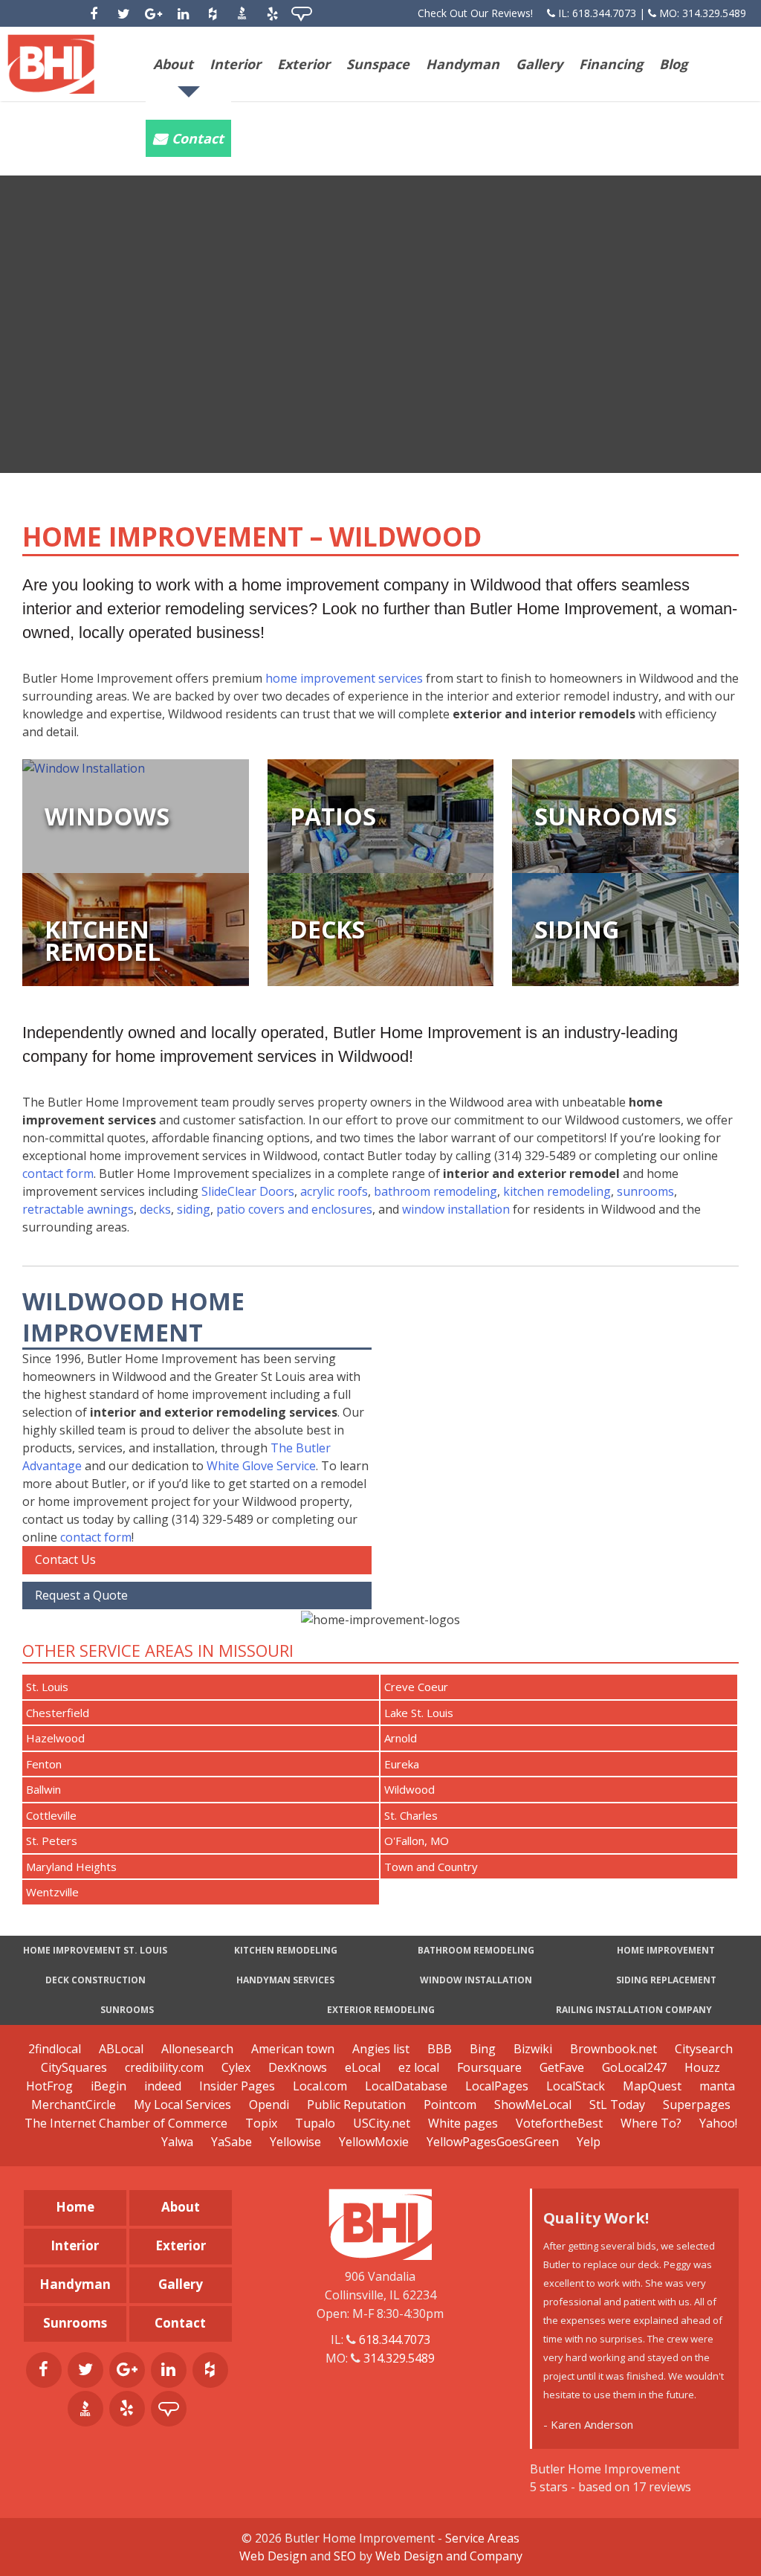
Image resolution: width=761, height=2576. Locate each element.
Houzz (702, 2067)
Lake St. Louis (419, 1713)
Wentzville (52, 1892)
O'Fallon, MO (417, 1841)
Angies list (381, 2049)
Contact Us (65, 1559)
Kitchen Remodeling (286, 1950)
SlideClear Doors (248, 1191)
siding (194, 1209)
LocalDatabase (406, 2086)
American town (293, 2049)
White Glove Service (261, 1466)
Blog (673, 64)
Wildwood (409, 1789)
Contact (198, 138)
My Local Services (182, 2105)
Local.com (320, 2086)
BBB (440, 2049)
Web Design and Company (449, 2556)
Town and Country (431, 1867)
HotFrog (49, 2086)
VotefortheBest (559, 2123)
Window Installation (476, 1980)
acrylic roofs (334, 1191)
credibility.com (164, 2067)
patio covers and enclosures (294, 1209)
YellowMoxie (374, 2142)
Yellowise (295, 2142)
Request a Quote (81, 1595)
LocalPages (497, 2086)
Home (75, 2207)
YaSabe (231, 2142)
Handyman (463, 64)
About (173, 64)
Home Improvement (666, 1950)
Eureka (402, 1764)
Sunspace (378, 64)
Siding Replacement (666, 1980)
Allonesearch (197, 2049)
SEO (345, 2556)
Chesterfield (58, 1713)
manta (717, 2086)
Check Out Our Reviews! (475, 13)
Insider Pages (237, 2086)
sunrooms (645, 1191)
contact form (58, 1173)
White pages (463, 2123)
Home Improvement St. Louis (95, 1950)
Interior (235, 64)
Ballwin (43, 1789)
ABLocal (121, 2049)
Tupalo (315, 2123)
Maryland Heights (71, 1867)
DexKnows (298, 2067)
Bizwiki (533, 2049)
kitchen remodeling (557, 1191)
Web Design (273, 2556)
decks (155, 1209)
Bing (483, 2049)
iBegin (109, 2086)
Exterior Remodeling (381, 2010)
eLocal (363, 2067)
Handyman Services (285, 1980)
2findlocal (55, 2049)
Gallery (539, 64)
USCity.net (382, 2123)
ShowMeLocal (533, 2105)
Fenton (44, 1764)
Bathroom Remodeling (476, 1950)
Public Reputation (356, 2105)
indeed (163, 2086)
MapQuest (652, 2086)
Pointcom (450, 2105)
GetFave (562, 2067)
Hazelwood (55, 1738)
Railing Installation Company (634, 2010)
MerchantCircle (74, 2105)
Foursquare (489, 2067)
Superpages (697, 2105)
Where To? (651, 2123)
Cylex (236, 2067)
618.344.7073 (604, 13)
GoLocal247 (634, 2067)
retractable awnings (78, 1209)
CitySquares (74, 2067)
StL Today (619, 2105)
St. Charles (411, 1815)
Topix (261, 2123)
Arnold (401, 1738)
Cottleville (51, 1815)
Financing (611, 64)
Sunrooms (127, 2010)
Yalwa (177, 2142)
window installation (456, 1209)
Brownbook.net (613, 2049)
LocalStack (576, 2086)
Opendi (269, 2105)
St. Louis (47, 1687)
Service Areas (482, 2538)
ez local (419, 2067)
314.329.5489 (714, 13)
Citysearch (704, 2049)
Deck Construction (95, 1980)
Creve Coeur (416, 1687)
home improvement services (344, 678)
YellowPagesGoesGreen (493, 2142)
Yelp (589, 2142)
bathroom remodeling (435, 1191)
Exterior (304, 64)
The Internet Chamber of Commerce (126, 2123)
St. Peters (52, 1841)
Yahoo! (718, 2123)
